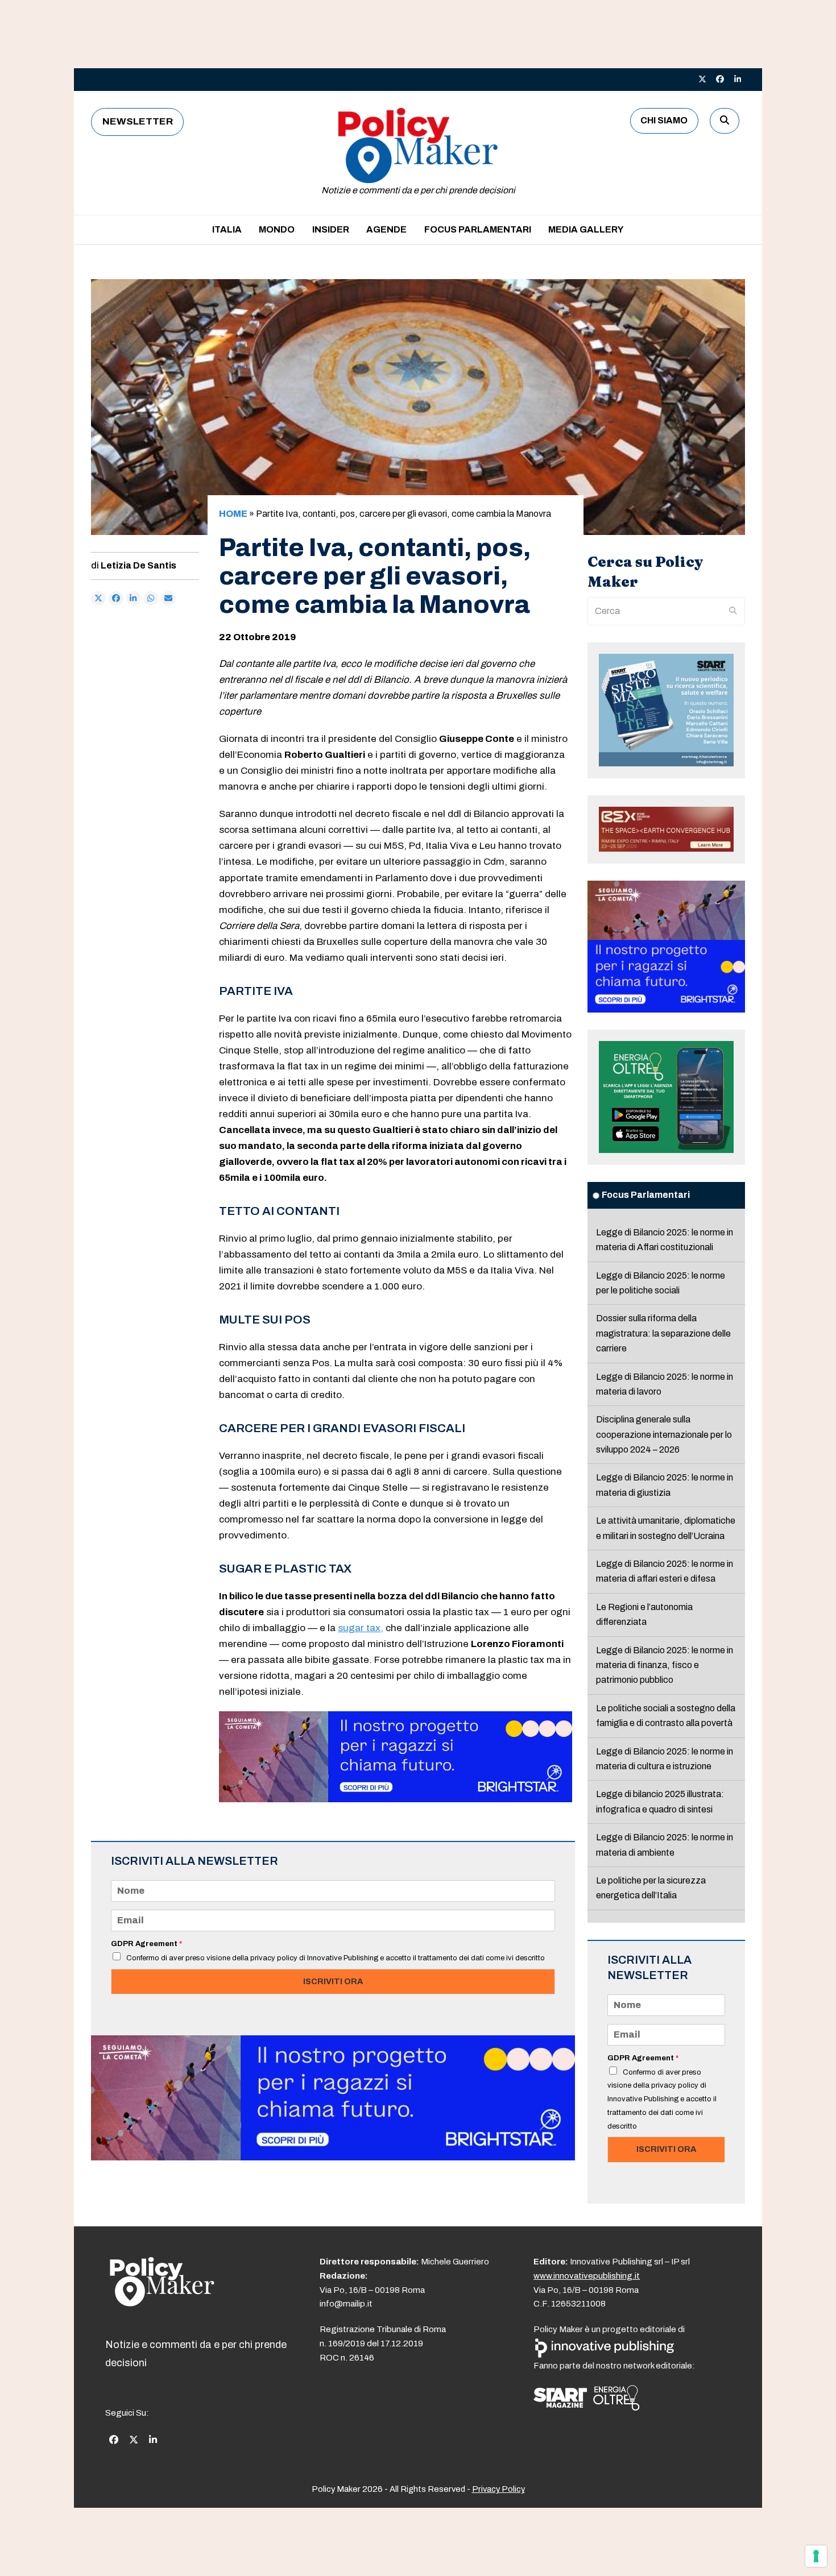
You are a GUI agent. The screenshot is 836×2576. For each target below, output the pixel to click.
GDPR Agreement (146, 1944)
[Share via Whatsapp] (151, 599)
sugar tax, (361, 1628)
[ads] (396, 1799)
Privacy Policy (498, 2489)
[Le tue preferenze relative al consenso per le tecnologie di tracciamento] (816, 2556)
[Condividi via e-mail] (168, 599)
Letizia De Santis (138, 565)
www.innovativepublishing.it (587, 2276)
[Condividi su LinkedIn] (134, 599)
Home (233, 514)
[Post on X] (98, 599)
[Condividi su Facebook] (116, 599)
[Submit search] (733, 611)
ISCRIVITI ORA (333, 1981)
